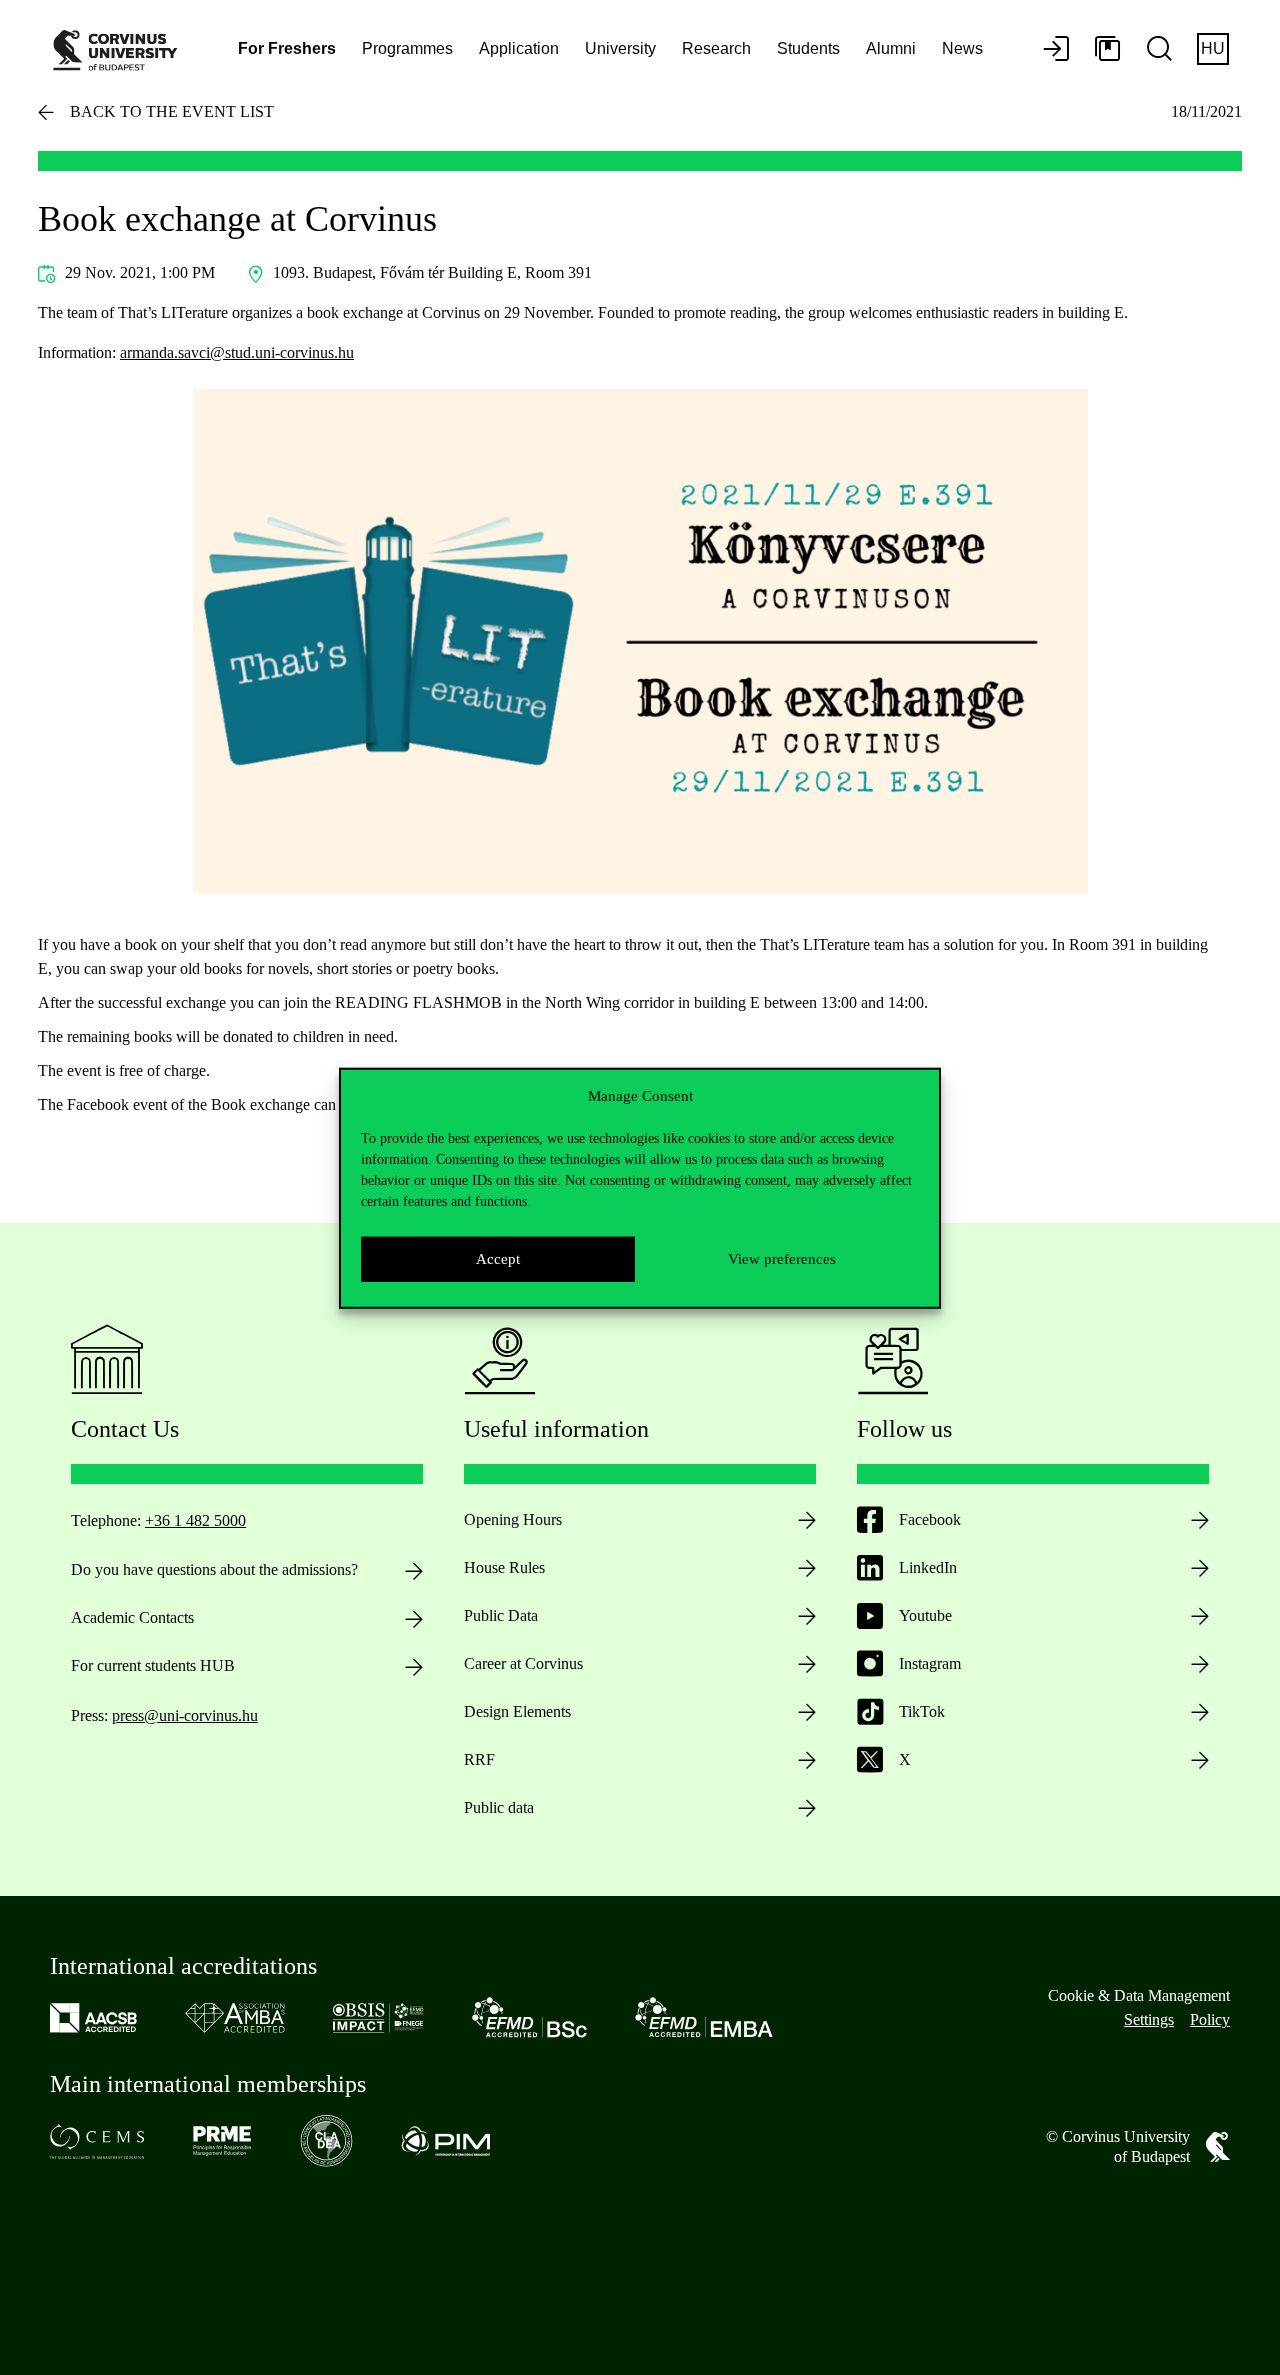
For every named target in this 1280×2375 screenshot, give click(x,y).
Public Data (501, 1615)
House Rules (504, 1567)
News (962, 48)
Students (808, 48)
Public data (499, 1807)
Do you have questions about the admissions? (214, 1569)
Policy (1210, 2019)
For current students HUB (153, 1665)
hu (1213, 48)
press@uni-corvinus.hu (185, 1715)
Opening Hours (513, 1519)
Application (519, 48)
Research (716, 48)
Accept (498, 1258)
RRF (479, 1759)
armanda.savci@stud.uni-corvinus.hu (237, 352)
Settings (1149, 2019)
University (620, 48)
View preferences (782, 1258)
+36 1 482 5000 (195, 1520)
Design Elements (517, 1711)
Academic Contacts (132, 1617)
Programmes (407, 48)
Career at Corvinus (523, 1663)
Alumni (891, 48)
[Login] (1056, 50)
